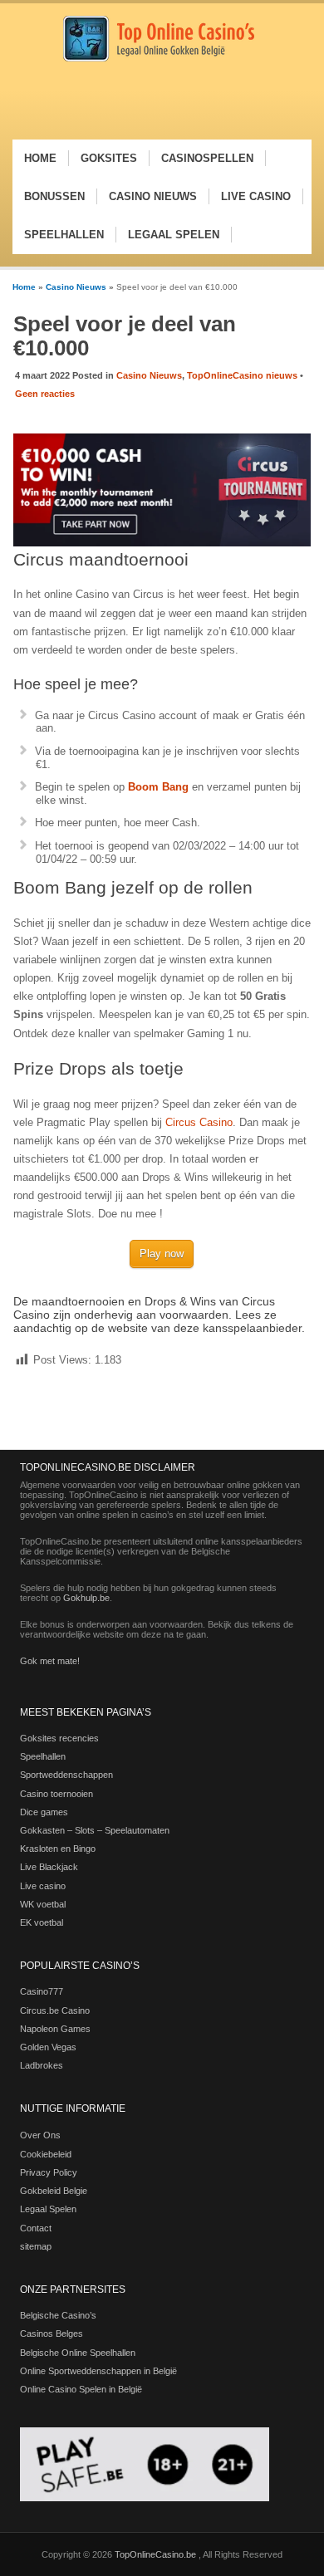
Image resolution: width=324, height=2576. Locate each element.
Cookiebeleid (46, 2154)
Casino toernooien (56, 1794)
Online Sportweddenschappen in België (98, 2371)
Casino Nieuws (76, 287)
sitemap (36, 2246)
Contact (36, 2228)
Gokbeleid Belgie (54, 2191)
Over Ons (40, 2135)
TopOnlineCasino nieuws (242, 375)
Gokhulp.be (86, 1598)
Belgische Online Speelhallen (78, 2353)
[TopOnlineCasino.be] (159, 59)
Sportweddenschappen (66, 1775)
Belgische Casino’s (58, 2315)
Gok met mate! (50, 1661)
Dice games (44, 1812)
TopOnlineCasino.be (157, 2554)
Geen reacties (45, 394)
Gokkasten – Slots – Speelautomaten (95, 1830)
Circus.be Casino (55, 2010)
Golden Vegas (48, 2047)
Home (24, 287)
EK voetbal (42, 1922)
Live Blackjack (49, 1867)
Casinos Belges (52, 2334)
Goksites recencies (59, 1738)
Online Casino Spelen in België (81, 2389)
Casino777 (42, 1991)
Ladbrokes (42, 2065)
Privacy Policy (49, 2172)
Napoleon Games (55, 2029)
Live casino (43, 1886)
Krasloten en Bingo (58, 1849)
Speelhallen (43, 1756)
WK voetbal (43, 1904)
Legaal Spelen (48, 2209)
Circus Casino (199, 1122)
